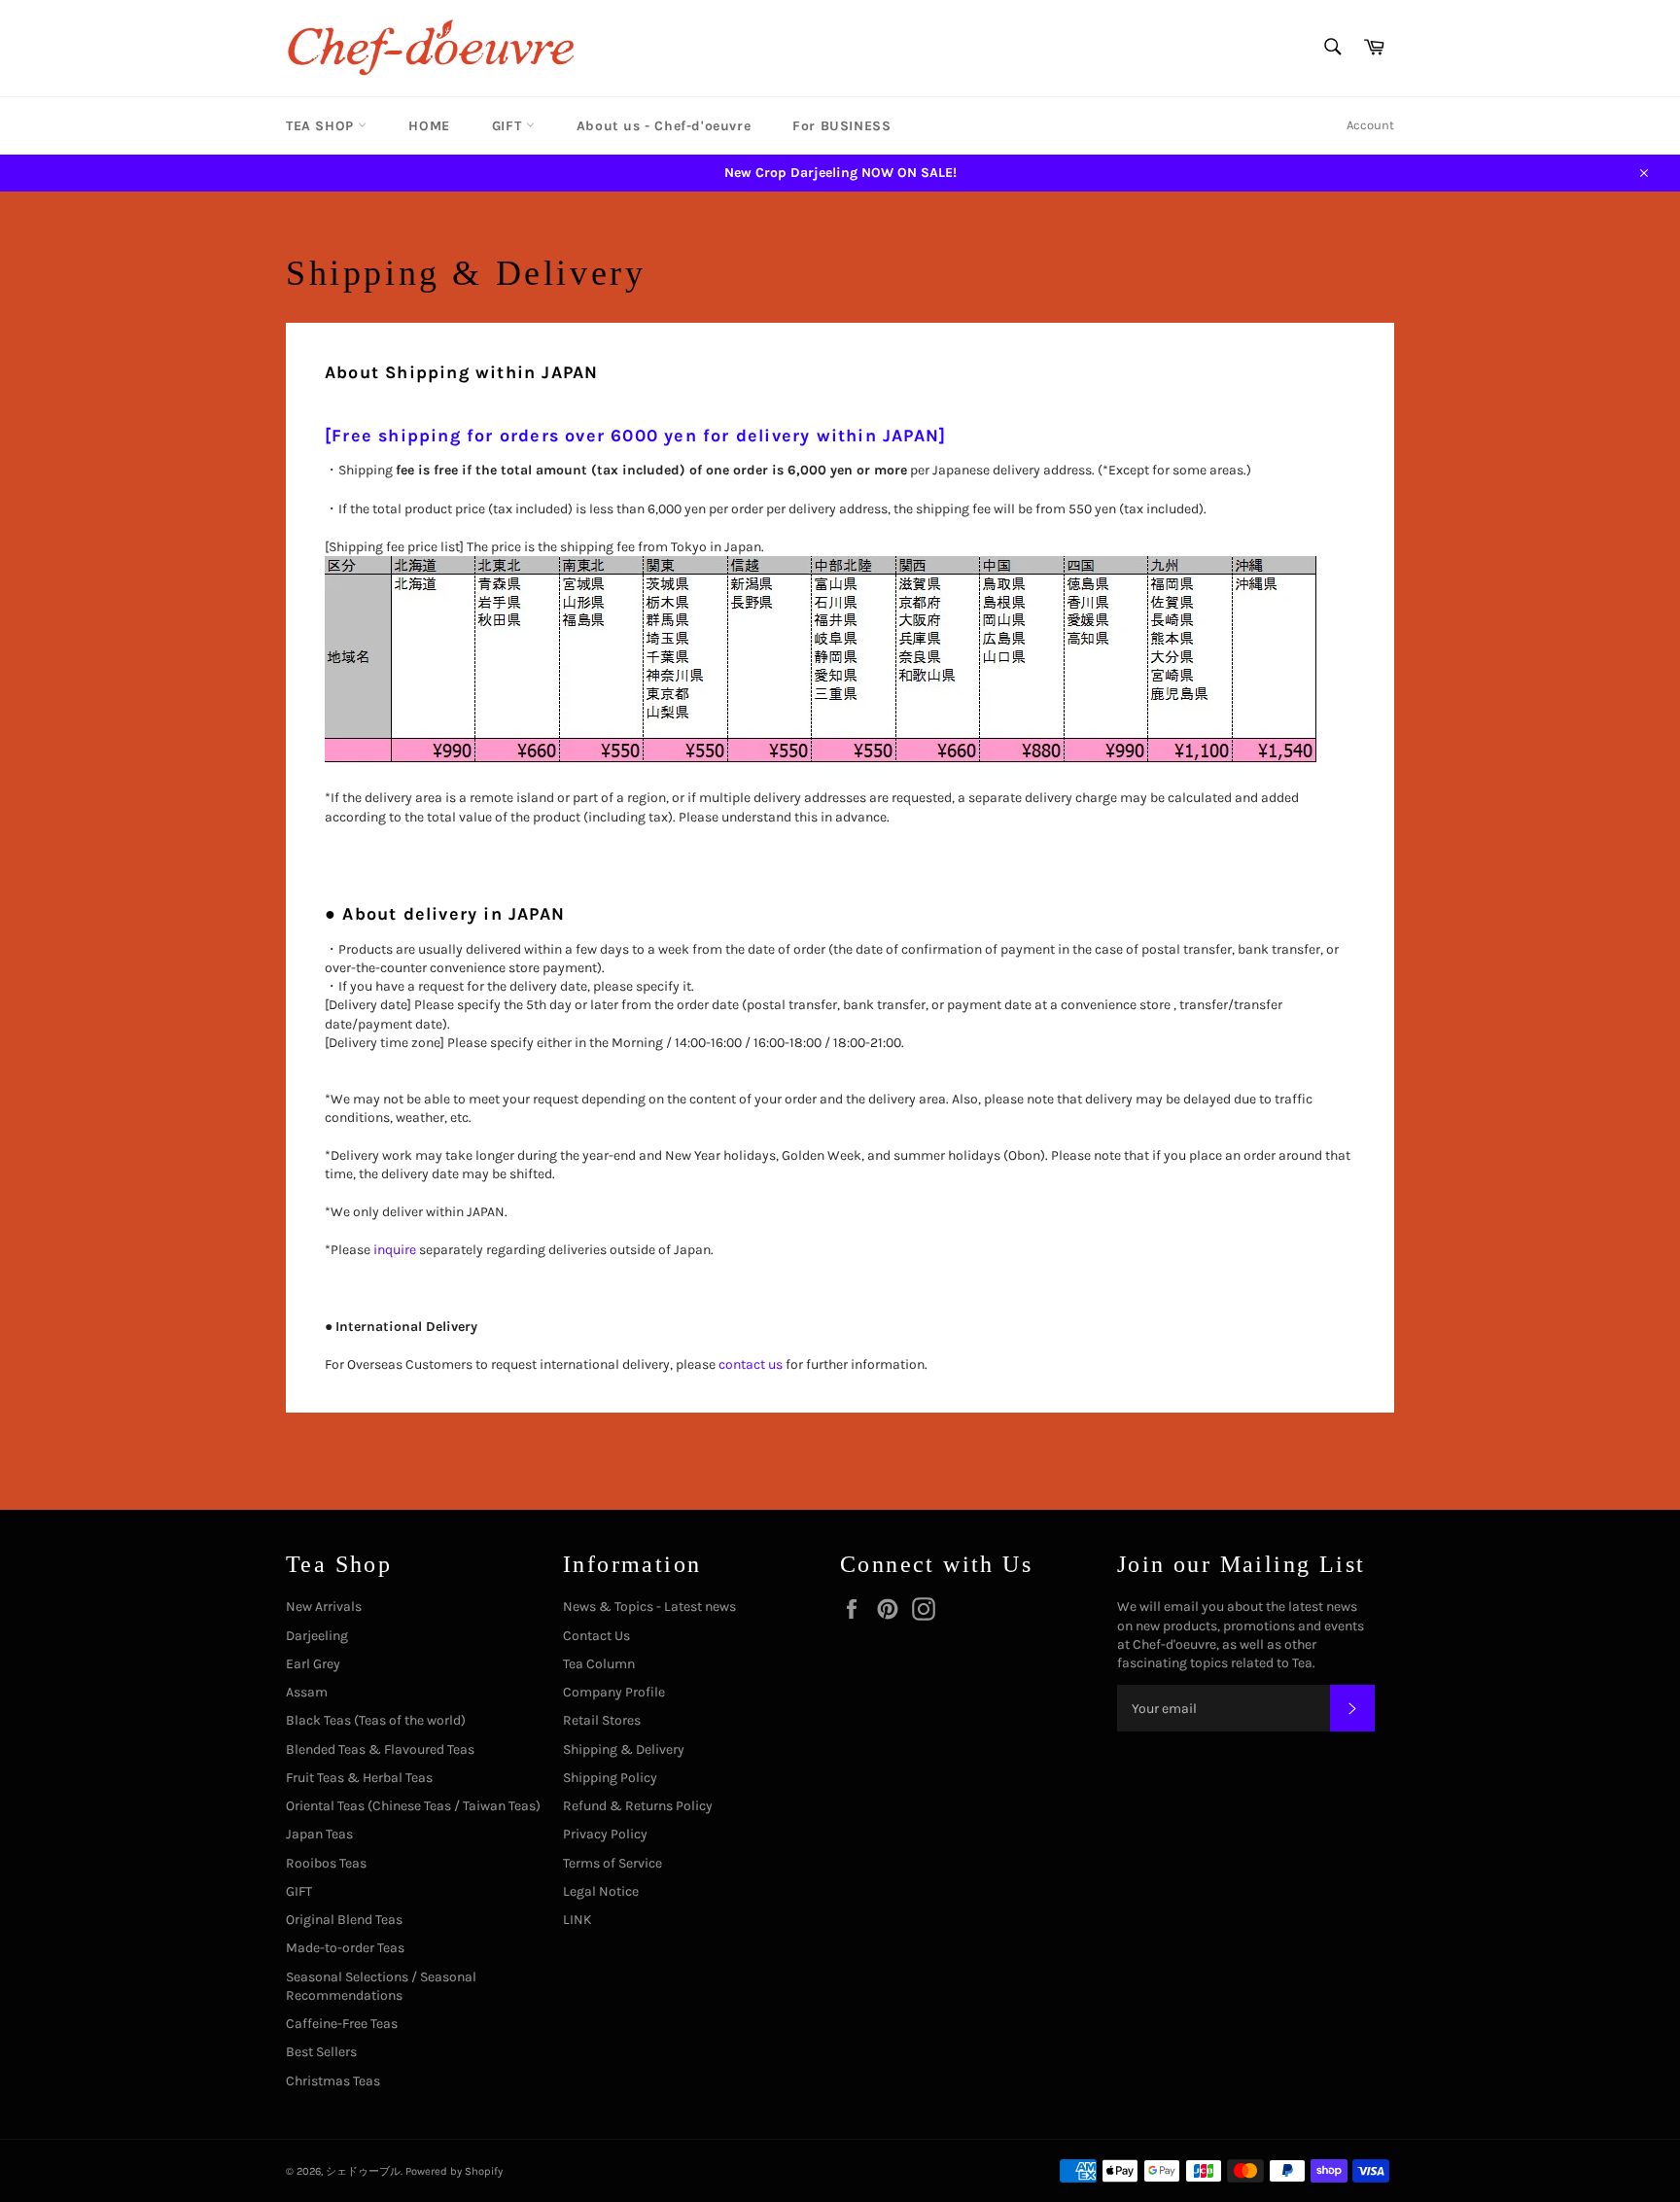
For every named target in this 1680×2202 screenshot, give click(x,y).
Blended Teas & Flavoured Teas (380, 1749)
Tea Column (599, 1664)
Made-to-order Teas (345, 1948)
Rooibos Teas (326, 1863)
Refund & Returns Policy (638, 1806)
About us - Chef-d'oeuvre (664, 126)
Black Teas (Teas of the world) (376, 1720)
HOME (429, 126)
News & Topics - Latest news (649, 1607)
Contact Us (596, 1636)
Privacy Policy (605, 1834)
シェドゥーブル (363, 2171)
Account (1370, 125)
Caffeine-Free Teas (342, 2024)
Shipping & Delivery (624, 1749)
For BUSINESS (841, 126)
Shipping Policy (610, 1778)
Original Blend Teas (344, 1920)
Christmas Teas (333, 2081)
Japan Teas (319, 1834)
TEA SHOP (322, 126)
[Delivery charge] (822, 760)
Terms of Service (612, 1863)
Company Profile (614, 1692)
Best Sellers (321, 2052)
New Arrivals (324, 1607)
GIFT (509, 126)
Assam (307, 1692)
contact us (751, 1364)
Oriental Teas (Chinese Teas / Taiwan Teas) (413, 1806)
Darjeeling (317, 1636)
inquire (395, 1250)
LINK (577, 1920)
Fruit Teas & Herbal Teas (359, 1778)
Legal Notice (601, 1891)
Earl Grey (313, 1664)
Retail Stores (602, 1720)
